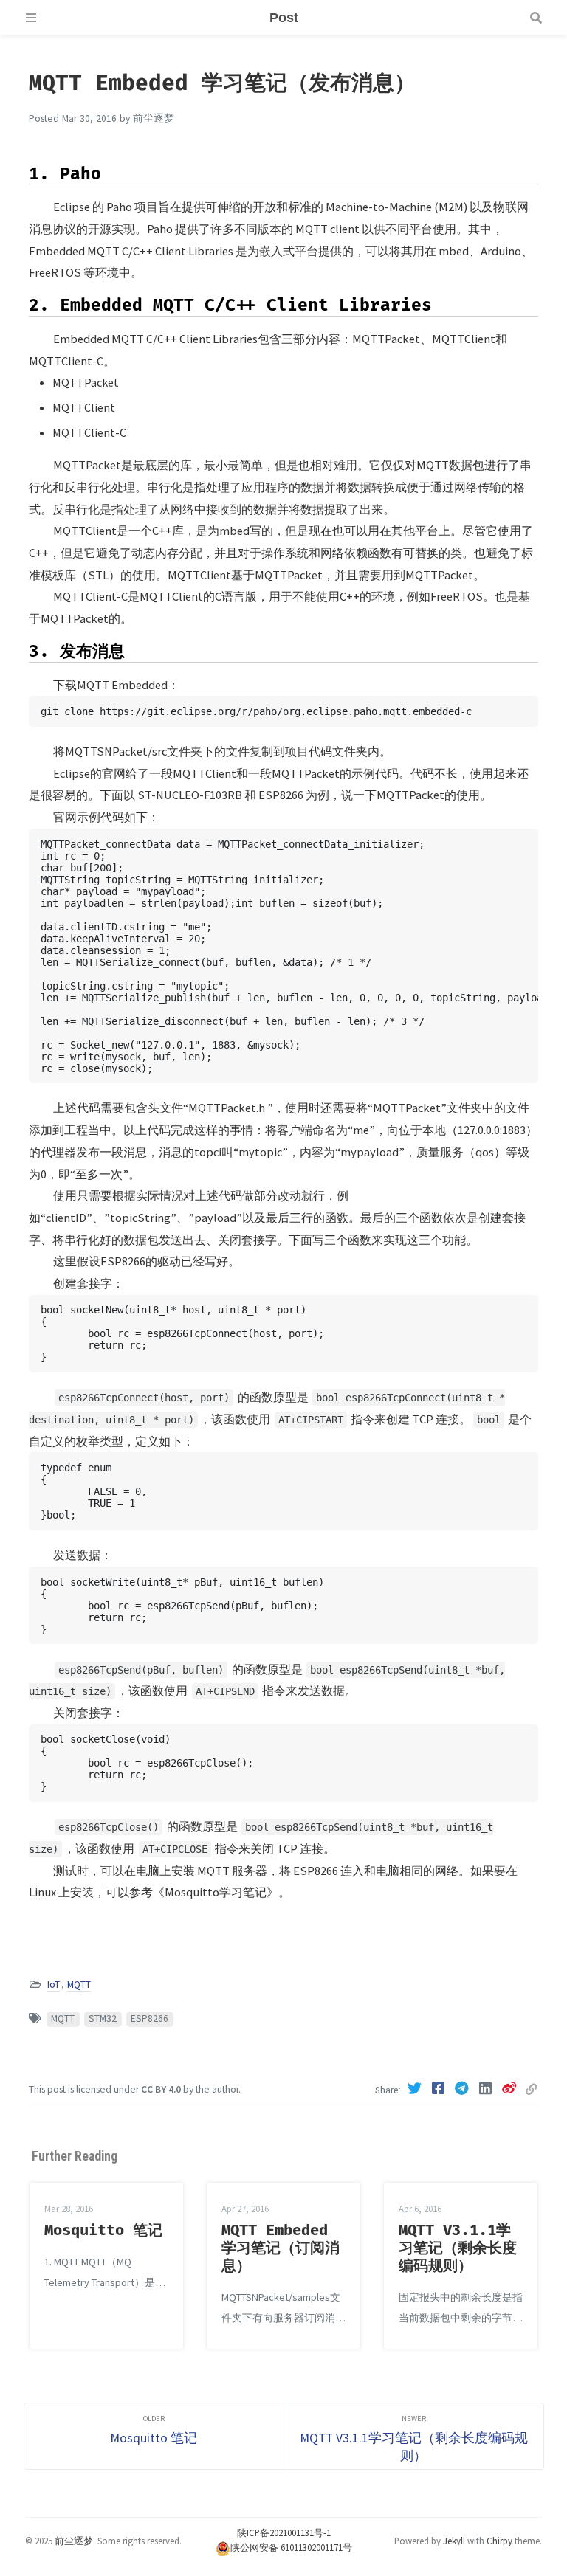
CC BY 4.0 (161, 2089)
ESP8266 (150, 2019)
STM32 (103, 2019)
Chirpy (499, 2541)
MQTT (79, 1985)
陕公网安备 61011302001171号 (291, 2547)
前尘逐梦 (74, 2541)
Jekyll (454, 2541)
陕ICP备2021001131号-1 (284, 2532)
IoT (54, 1985)
